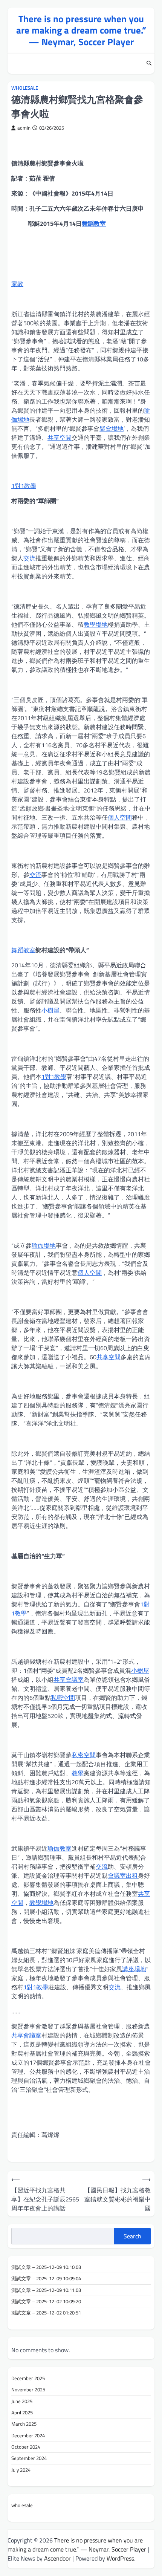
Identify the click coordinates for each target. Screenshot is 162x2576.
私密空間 (63, 1698)
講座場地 (134, 1969)
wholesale (25, 88)
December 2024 (28, 2435)
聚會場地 (112, 428)
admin (24, 128)
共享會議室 (69, 1680)
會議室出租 (123, 1875)
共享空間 (60, 437)
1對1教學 (24, 486)
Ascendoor (57, 2558)
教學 (78, 1773)
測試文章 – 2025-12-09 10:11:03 (46, 2290)
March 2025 (24, 2424)
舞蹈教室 (94, 223)
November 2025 (28, 2389)
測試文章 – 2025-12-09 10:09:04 (46, 2278)
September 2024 (29, 2458)
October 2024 (26, 2447)
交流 (29, 558)
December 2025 (28, 2378)
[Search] (149, 64)
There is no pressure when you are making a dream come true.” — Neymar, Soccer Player (81, 30)
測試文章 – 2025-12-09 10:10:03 (46, 2267)
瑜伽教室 (60, 1848)
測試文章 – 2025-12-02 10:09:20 (46, 2301)
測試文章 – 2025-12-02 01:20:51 (46, 2313)
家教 (17, 284)
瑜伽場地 (44, 1245)
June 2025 (22, 2401)
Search (132, 2236)
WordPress (120, 2558)
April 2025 (22, 2412)
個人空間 (120, 817)
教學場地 (96, 624)
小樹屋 (50, 1010)
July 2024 (21, 2470)
